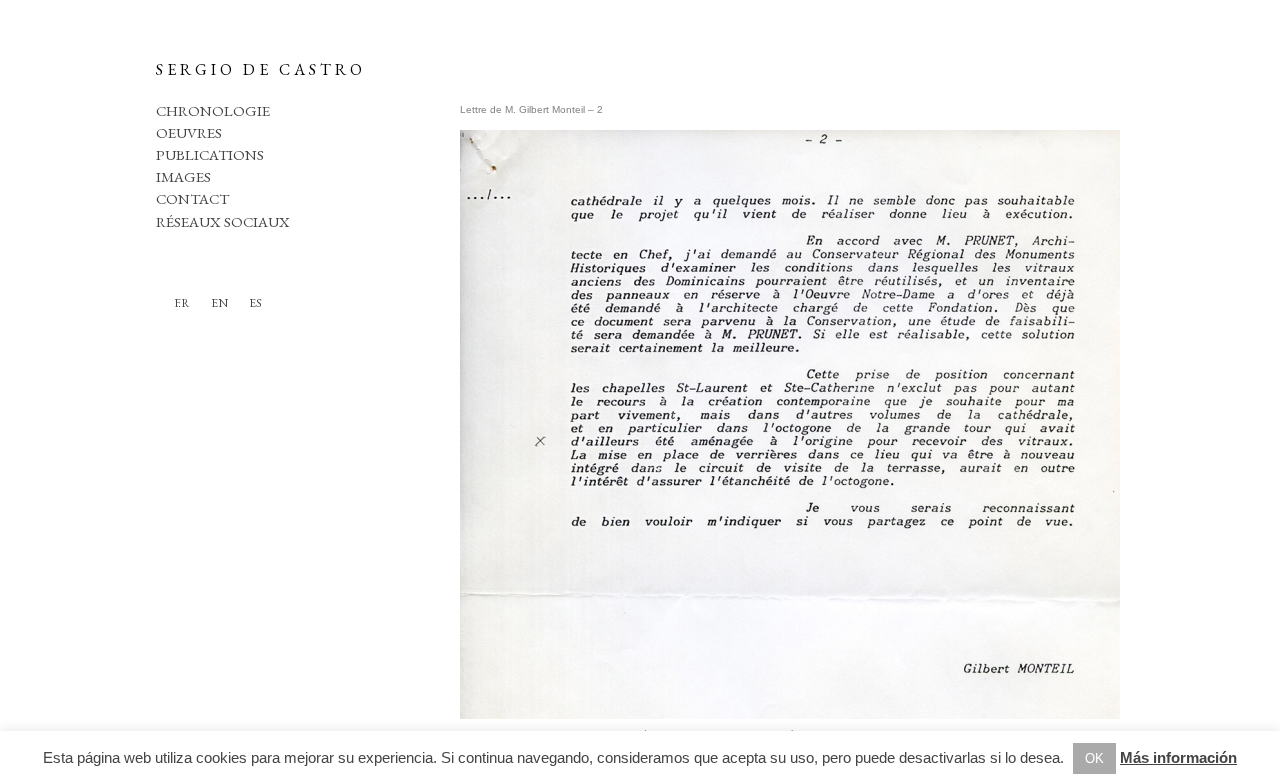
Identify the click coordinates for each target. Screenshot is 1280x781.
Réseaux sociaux (223, 221)
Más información (1178, 757)
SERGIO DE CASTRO (261, 69)
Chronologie (213, 110)
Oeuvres (189, 132)
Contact (192, 198)
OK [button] (1094, 758)
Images (183, 176)
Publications (210, 154)
